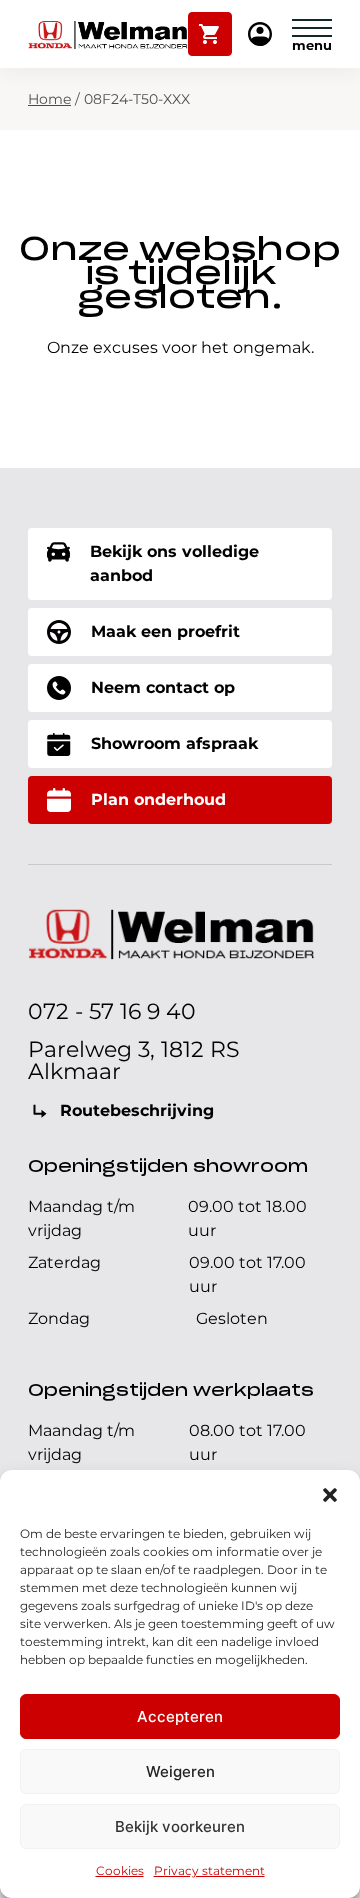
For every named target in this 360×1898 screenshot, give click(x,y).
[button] (330, 1495)
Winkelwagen (210, 25)
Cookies (120, 1870)
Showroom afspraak (174, 743)
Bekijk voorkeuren (180, 1826)
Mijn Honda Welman (260, 35)
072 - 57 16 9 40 (112, 1011)
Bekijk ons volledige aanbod (174, 563)
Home (49, 99)
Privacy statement (209, 1870)
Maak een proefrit (165, 631)
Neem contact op (163, 687)
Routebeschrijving (137, 1110)
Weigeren (180, 1771)
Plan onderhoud (158, 799)
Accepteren (180, 1716)
